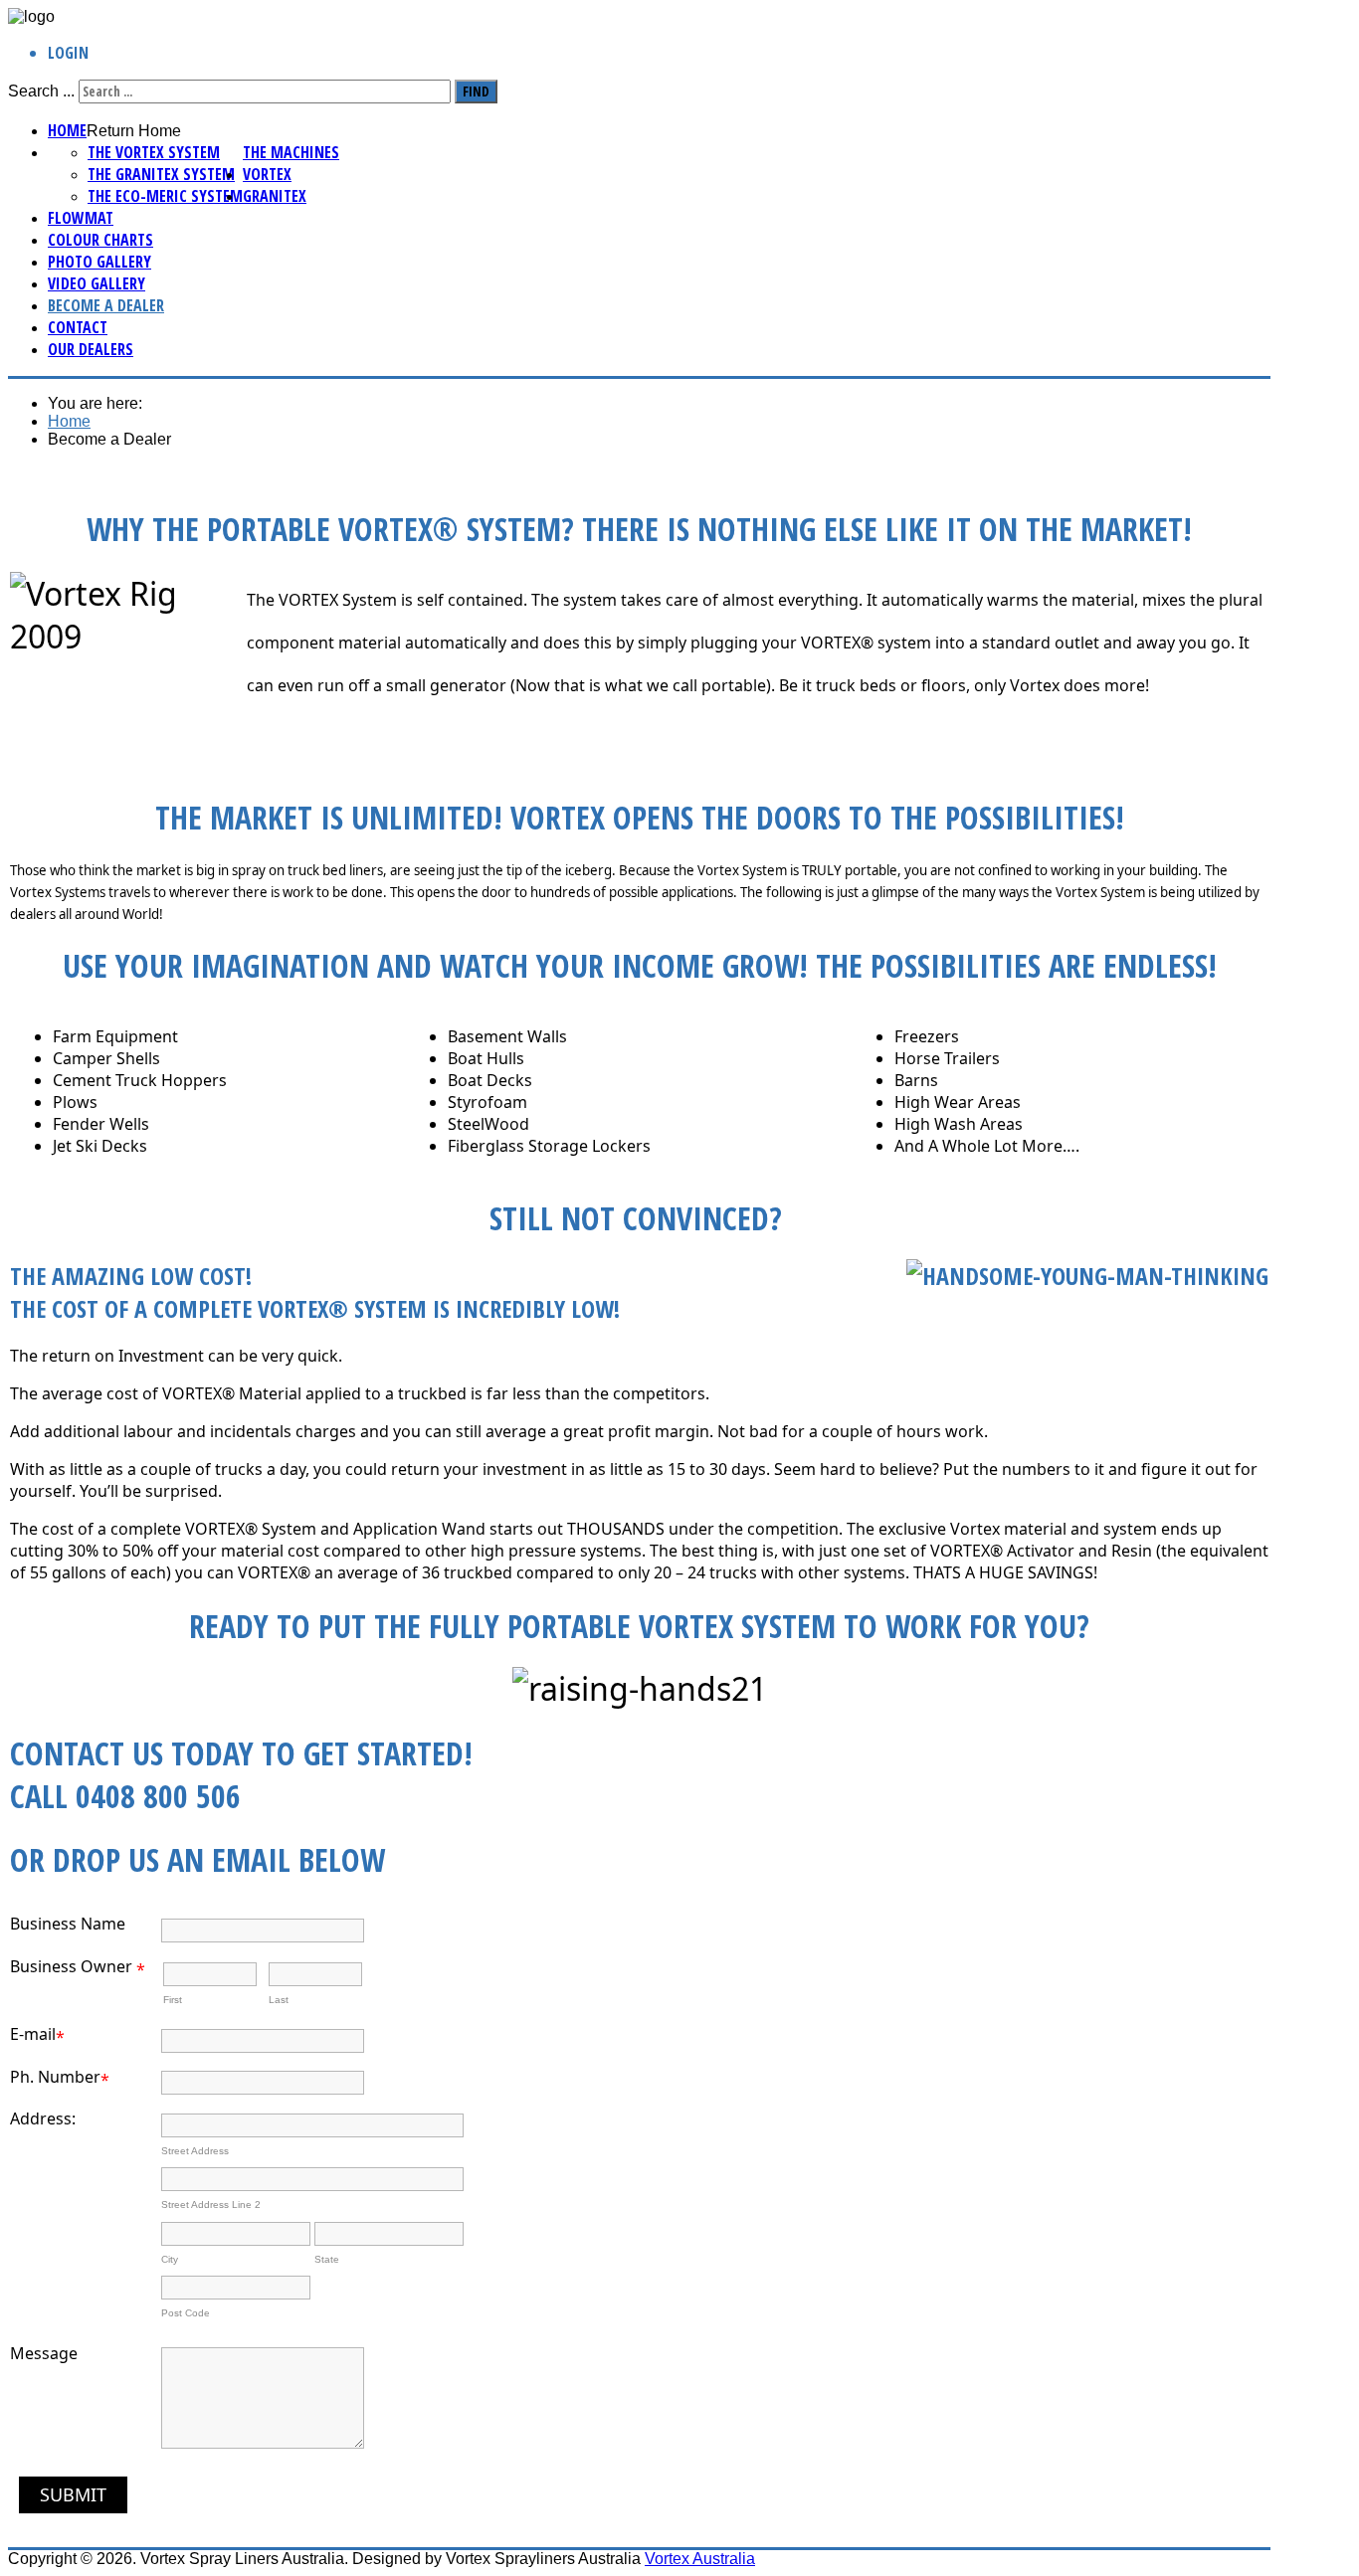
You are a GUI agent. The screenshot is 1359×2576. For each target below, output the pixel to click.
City (170, 2259)
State (327, 2259)
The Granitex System (161, 174)
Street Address (195, 2151)
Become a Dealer (106, 305)
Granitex (275, 196)
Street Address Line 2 (211, 2205)
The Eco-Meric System (165, 196)
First (173, 2000)
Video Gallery (97, 283)
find (476, 92)
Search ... (41, 91)
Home (67, 130)
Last (279, 2000)
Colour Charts (100, 240)
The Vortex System (154, 152)
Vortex (267, 174)
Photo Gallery (99, 262)
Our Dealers (91, 349)
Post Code (186, 2313)
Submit (73, 2494)
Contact (78, 327)
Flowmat (81, 218)
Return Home (134, 131)
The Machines (291, 152)
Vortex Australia (700, 2559)
